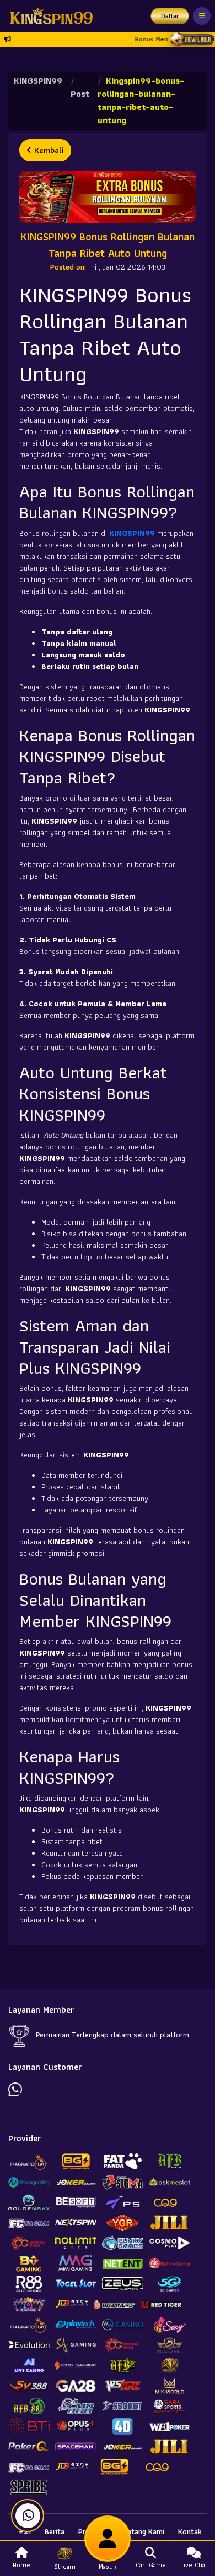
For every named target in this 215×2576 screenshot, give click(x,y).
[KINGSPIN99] (49, 16)
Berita (55, 2531)
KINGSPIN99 (38, 81)
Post (80, 94)
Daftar (170, 16)
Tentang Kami (142, 2531)
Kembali (48, 150)
